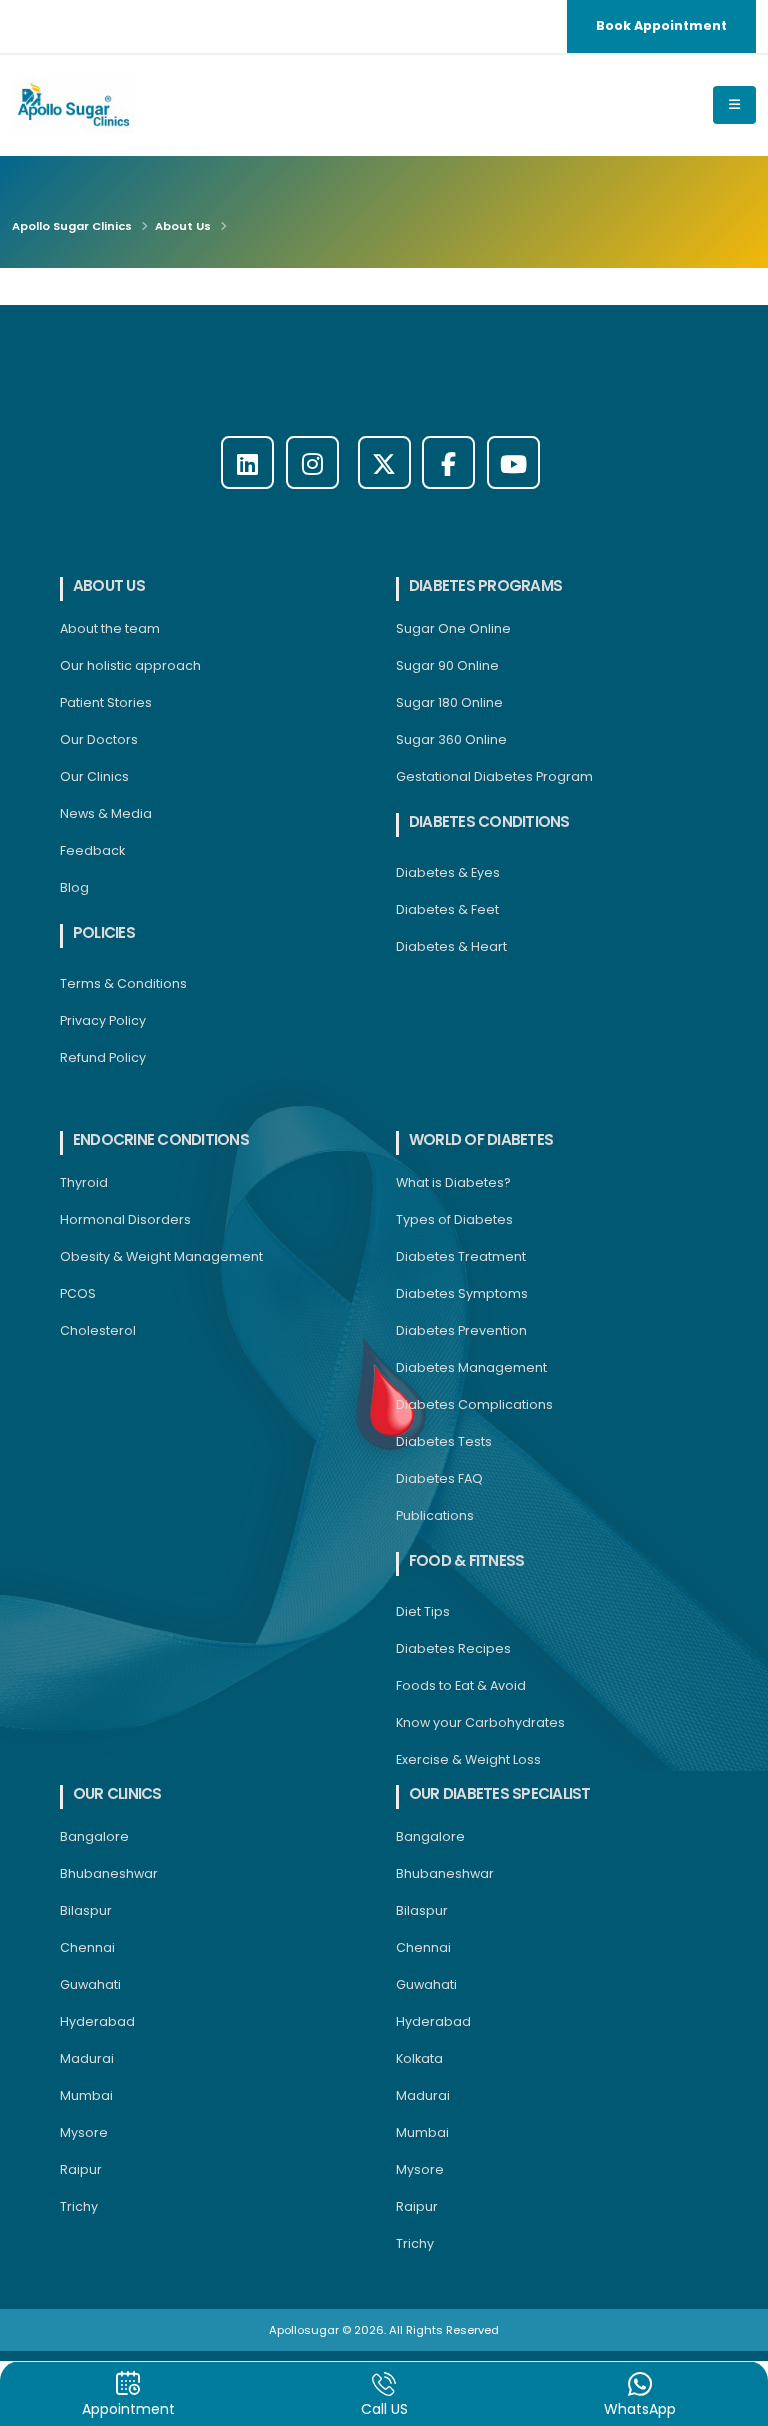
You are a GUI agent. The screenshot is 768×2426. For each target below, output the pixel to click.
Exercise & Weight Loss (468, 1759)
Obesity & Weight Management (161, 1256)
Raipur (81, 2169)
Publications (435, 1515)
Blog (74, 887)
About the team (110, 628)
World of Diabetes (481, 1139)
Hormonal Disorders (125, 1219)
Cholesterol (98, 1330)
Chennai (87, 1947)
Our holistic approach (130, 665)
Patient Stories (106, 702)
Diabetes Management (471, 1367)
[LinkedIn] (247, 462)
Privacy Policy (103, 1020)
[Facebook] (448, 462)
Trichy (79, 2206)
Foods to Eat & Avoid (461, 1685)
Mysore (84, 2132)
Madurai (87, 2058)
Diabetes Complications (474, 1404)
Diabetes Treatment (461, 1256)
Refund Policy (103, 1057)
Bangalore (94, 1836)
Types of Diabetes (454, 1219)
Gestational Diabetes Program (494, 776)
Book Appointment (661, 25)
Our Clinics (94, 776)
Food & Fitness (466, 1560)
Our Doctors (99, 739)
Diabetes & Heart (451, 946)
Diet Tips (423, 1611)
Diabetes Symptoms (462, 1293)
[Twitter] (384, 462)
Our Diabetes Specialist (500, 1793)
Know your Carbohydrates (480, 1722)
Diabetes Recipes (453, 1648)
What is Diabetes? (453, 1182)
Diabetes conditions (489, 821)
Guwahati (90, 1984)
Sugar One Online (453, 628)
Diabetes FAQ (439, 1478)
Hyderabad (97, 2021)
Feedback (92, 850)
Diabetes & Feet (447, 909)
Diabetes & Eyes (448, 872)
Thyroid (84, 1182)
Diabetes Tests (444, 1441)
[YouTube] (513, 462)
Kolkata (419, 2058)
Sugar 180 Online (449, 702)
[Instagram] (312, 462)
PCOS (78, 1293)
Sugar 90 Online (447, 665)
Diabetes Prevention (461, 1330)
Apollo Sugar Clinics (72, 226)
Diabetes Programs (485, 585)
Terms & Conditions (123, 983)
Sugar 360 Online (451, 739)
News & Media (106, 813)
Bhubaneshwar (109, 1873)
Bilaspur (86, 1910)
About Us (183, 226)
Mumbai (86, 2095)
